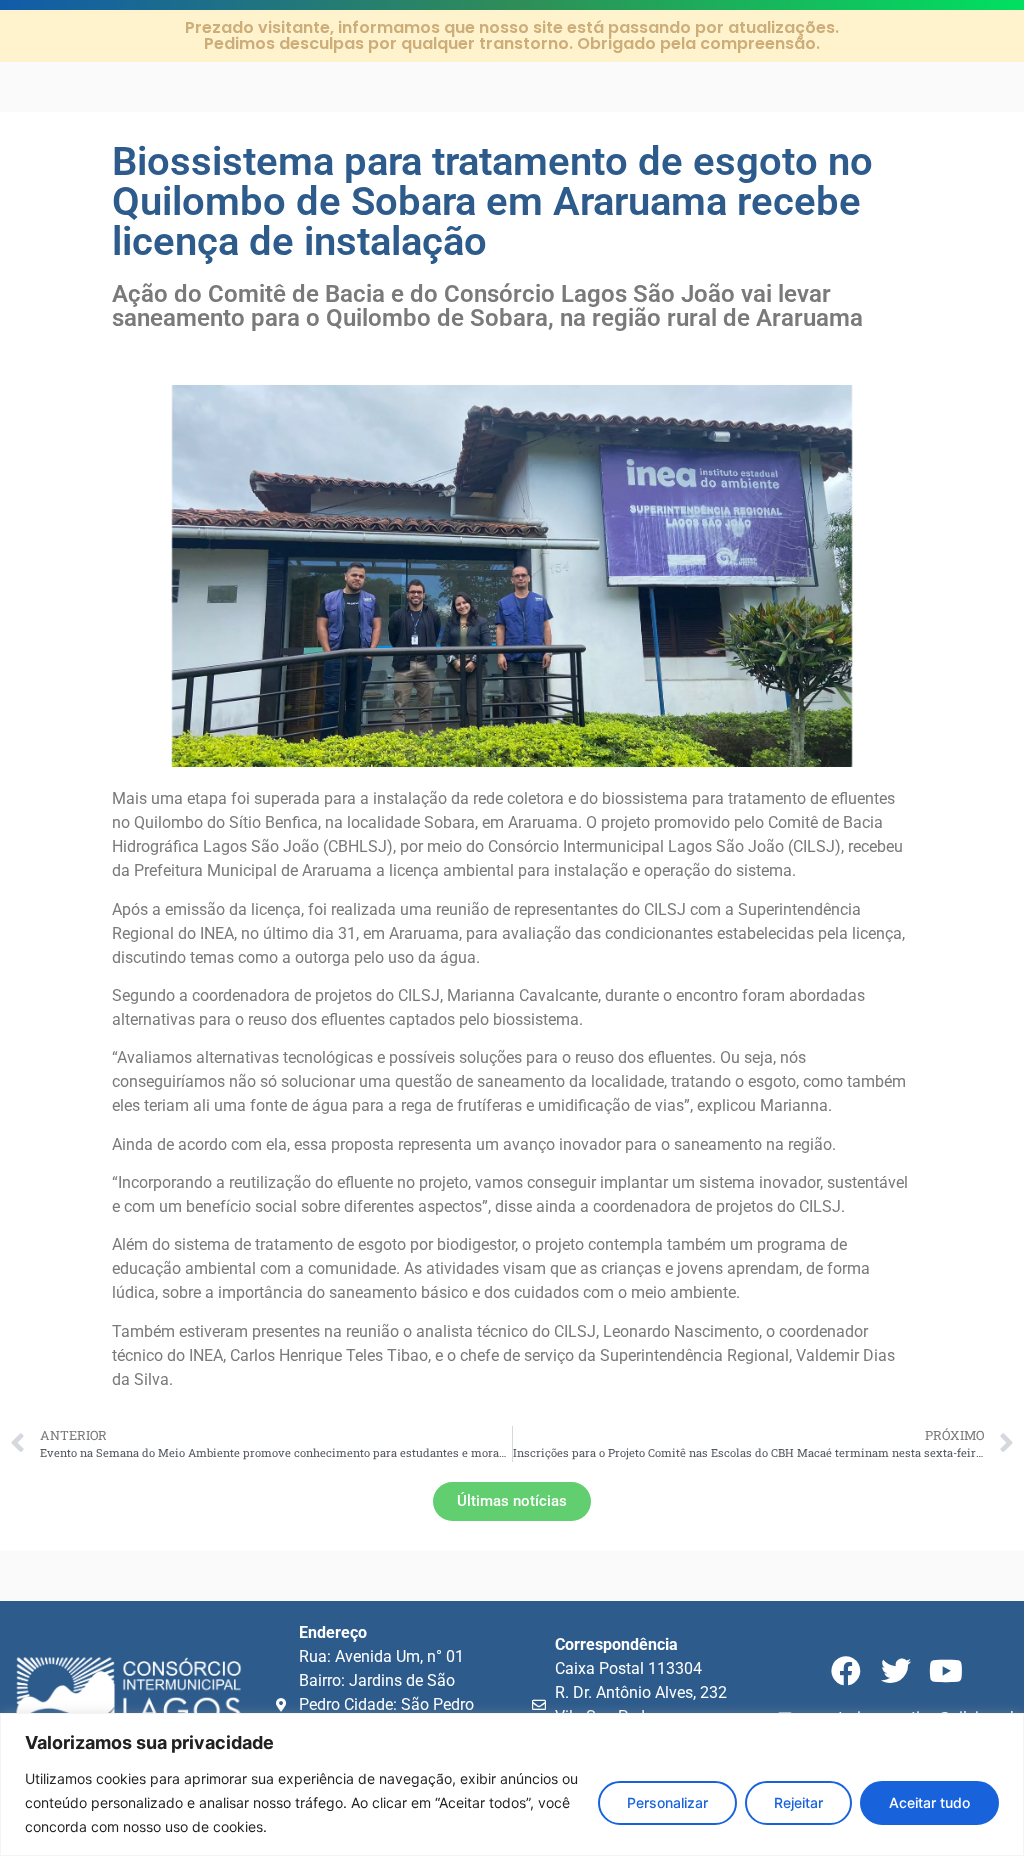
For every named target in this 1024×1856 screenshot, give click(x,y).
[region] (512, 1784)
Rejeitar (798, 1802)
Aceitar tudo (929, 1802)
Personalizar (667, 1802)
